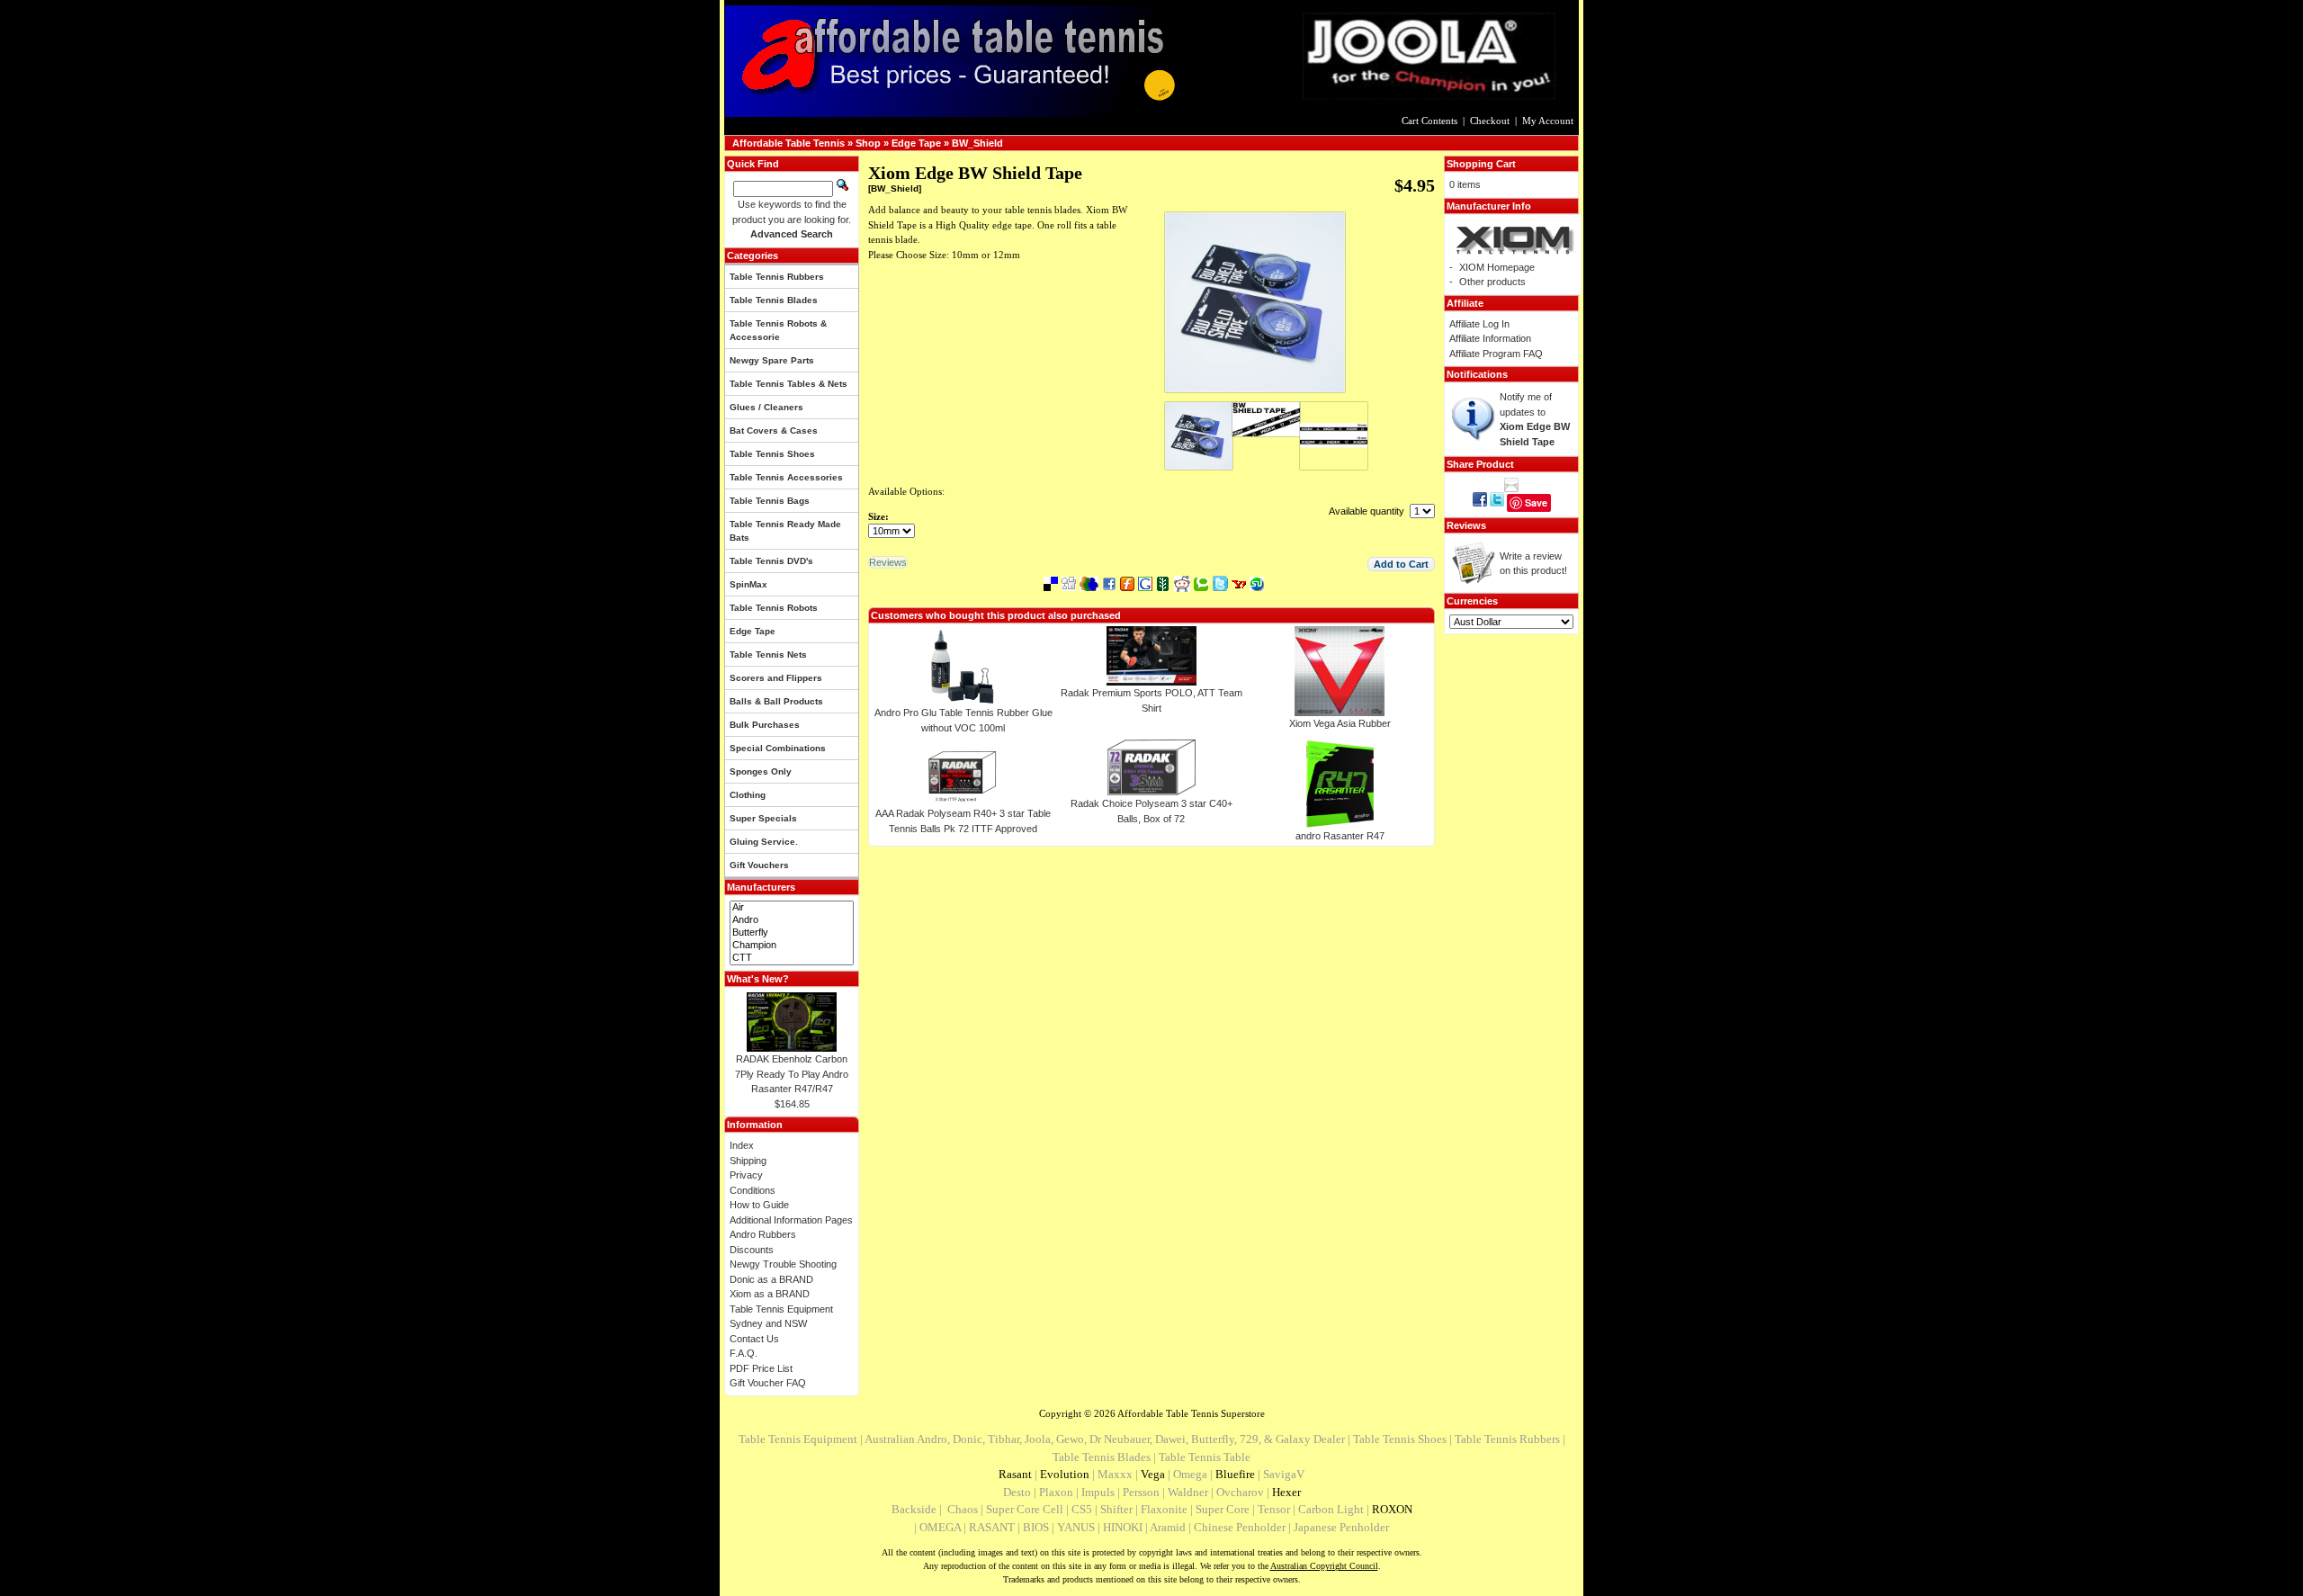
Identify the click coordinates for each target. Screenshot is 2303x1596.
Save (1536, 502)
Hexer (1286, 1492)
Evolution (1065, 1474)
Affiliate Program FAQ (1496, 354)
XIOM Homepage (1497, 267)
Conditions (753, 1190)
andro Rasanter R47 (1340, 836)
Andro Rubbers (763, 1234)
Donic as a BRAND (771, 1279)
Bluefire (1235, 1474)
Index (742, 1145)
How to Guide (759, 1205)
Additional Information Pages (791, 1220)
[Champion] (792, 946)
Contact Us (754, 1339)
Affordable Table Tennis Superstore (1191, 1413)
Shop (868, 143)
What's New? (758, 979)
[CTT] (792, 958)
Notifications (1477, 374)
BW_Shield (977, 143)
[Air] (792, 908)
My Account (1548, 121)
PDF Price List (761, 1368)
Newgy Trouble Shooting (783, 1264)
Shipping (748, 1161)
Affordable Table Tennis (789, 143)
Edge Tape (916, 143)
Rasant (1015, 1474)
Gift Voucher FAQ (768, 1383)
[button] (1401, 564)
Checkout (1490, 121)
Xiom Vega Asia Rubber (1340, 723)
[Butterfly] (792, 933)
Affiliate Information (1490, 338)
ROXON (1392, 1509)
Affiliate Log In (1479, 324)
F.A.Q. (744, 1353)
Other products (1492, 282)
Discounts (752, 1250)
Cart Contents (1429, 121)
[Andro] (792, 920)
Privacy (746, 1175)
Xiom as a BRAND (770, 1294)
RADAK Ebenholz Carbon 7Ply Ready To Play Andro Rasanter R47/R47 (792, 1074)
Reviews (1466, 525)
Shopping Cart (1481, 164)
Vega (1153, 1474)
